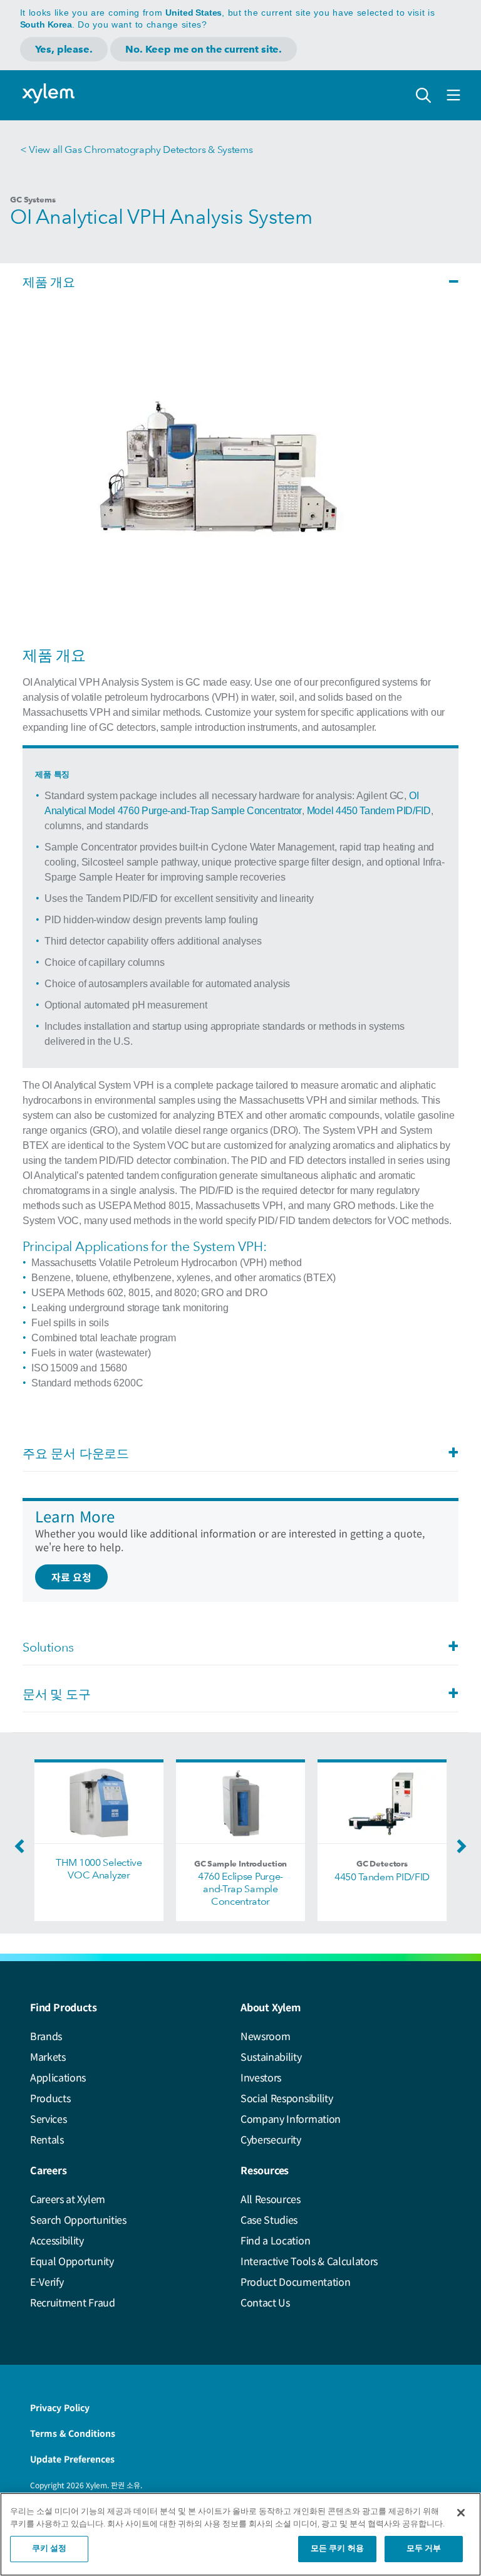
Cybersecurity (271, 2139)
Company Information (291, 2118)
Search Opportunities (78, 2219)
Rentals (47, 2139)
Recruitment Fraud (73, 2302)
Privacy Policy (60, 2407)
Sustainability (271, 2056)
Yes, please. (64, 49)
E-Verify (47, 2281)
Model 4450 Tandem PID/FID (369, 811)
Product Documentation (295, 2281)
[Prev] (23, 1850)
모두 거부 (424, 2549)
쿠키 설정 (49, 2549)
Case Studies (269, 2219)
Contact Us (265, 2302)
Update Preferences (72, 2459)
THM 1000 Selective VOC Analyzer (99, 1869)
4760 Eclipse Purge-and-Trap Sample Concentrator (240, 1889)
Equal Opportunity (72, 2261)
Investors (261, 2077)
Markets (48, 2056)
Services (48, 2118)
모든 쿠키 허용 (337, 2549)
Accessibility (57, 2240)
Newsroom (265, 2036)
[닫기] (461, 2513)
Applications (58, 2077)
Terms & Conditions (73, 2433)
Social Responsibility (287, 2098)
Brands (46, 2036)
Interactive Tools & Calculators (309, 2261)
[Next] (458, 1850)
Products (50, 2098)
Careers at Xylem (68, 2199)
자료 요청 (71, 1577)
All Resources (271, 2199)
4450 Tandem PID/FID (382, 1877)
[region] (240, 2534)
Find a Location (275, 2240)
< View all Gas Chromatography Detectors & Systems (136, 149)
